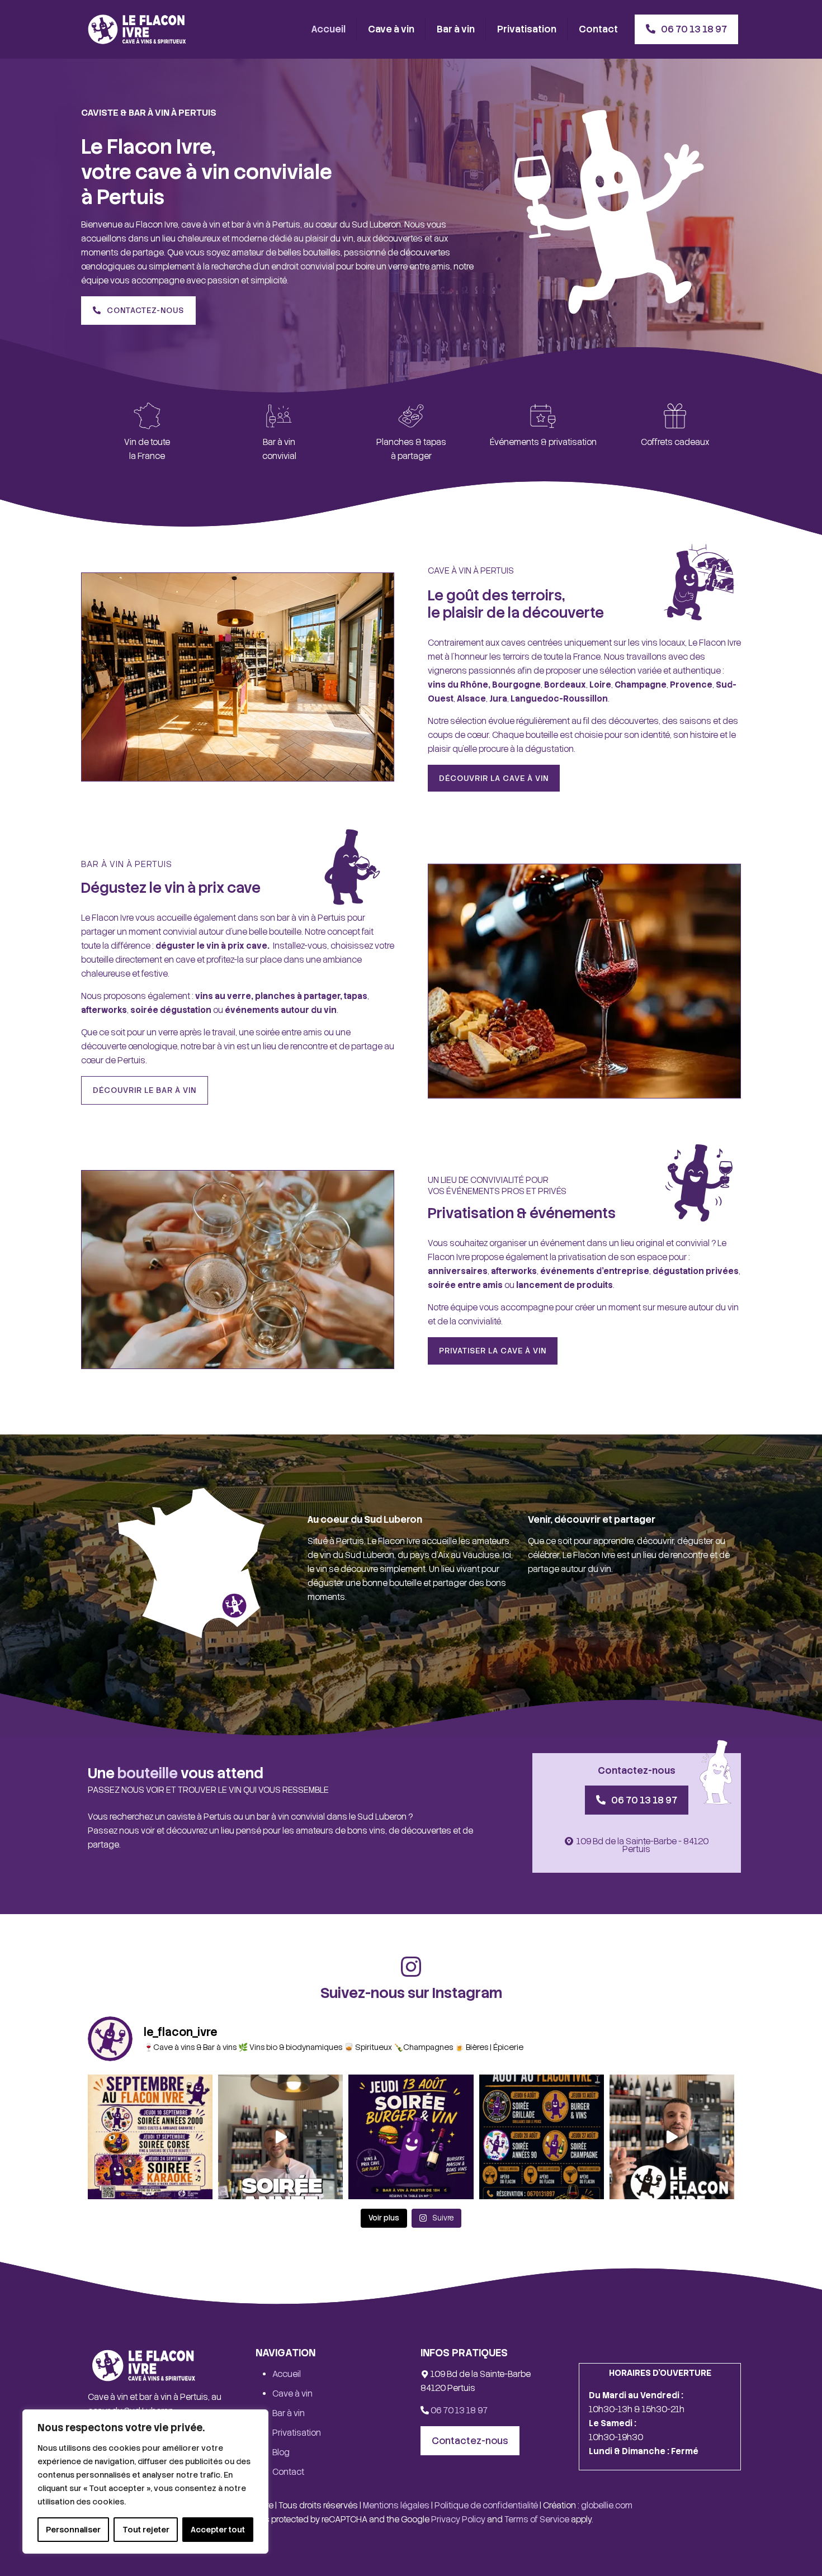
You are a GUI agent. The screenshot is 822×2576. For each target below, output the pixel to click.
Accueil (287, 2374)
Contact (288, 2472)
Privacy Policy (458, 2520)
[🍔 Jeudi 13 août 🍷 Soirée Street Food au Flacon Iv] (411, 2137)
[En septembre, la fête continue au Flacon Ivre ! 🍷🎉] (150, 2137)
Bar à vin (289, 2413)
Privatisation (297, 2433)
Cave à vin (292, 2394)
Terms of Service (537, 2520)
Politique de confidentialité (486, 2506)
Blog (281, 2452)
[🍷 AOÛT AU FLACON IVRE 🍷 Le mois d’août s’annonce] (542, 2137)
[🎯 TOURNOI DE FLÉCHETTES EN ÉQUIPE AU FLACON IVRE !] (672, 2137)
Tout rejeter (146, 2530)
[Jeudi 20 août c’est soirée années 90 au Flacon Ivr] (280, 2137)
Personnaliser (73, 2530)
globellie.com (607, 2506)
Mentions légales (396, 2506)
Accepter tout (218, 2530)
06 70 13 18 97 (458, 2411)
